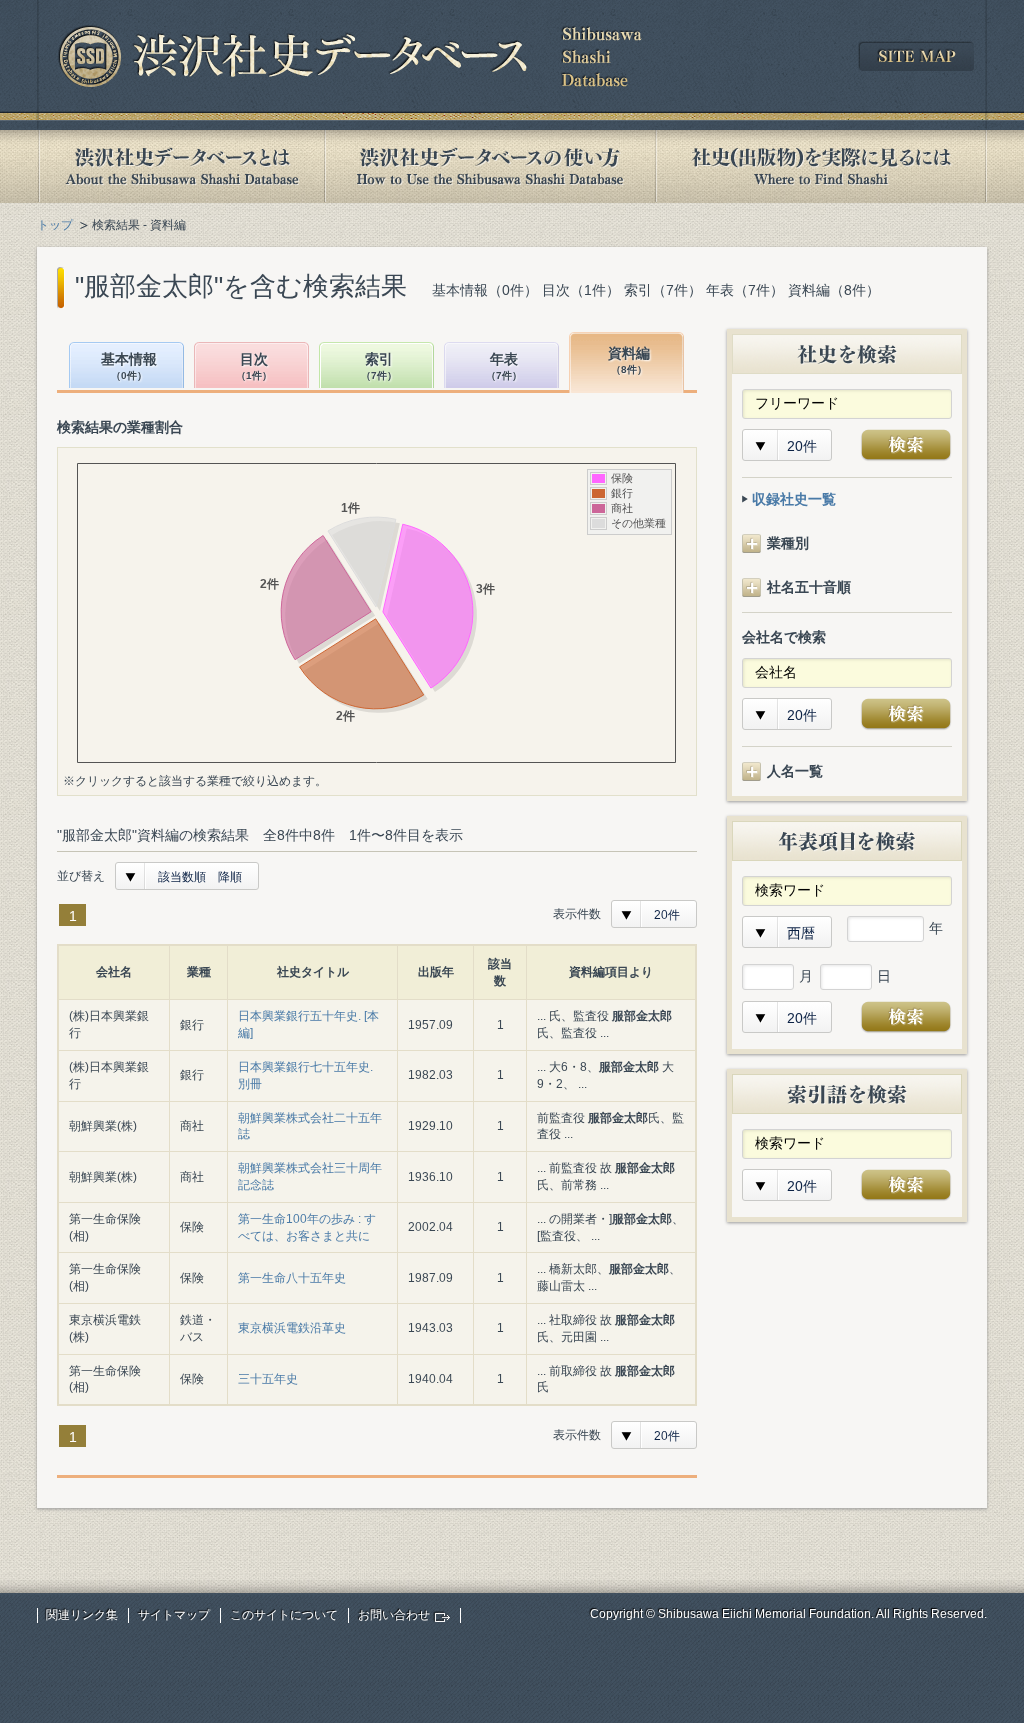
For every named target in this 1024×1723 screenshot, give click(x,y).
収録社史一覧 (794, 499)
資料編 (629, 360)
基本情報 (129, 366)
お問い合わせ (394, 1615)
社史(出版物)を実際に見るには (821, 166)
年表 (504, 366)
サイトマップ (174, 1615)
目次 (254, 366)
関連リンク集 (82, 1615)
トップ (55, 225)
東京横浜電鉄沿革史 (292, 1328)
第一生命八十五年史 (292, 1278)
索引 (379, 366)
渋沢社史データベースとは (180, 166)
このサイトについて (284, 1615)
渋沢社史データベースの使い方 (490, 166)
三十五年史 (268, 1379)
